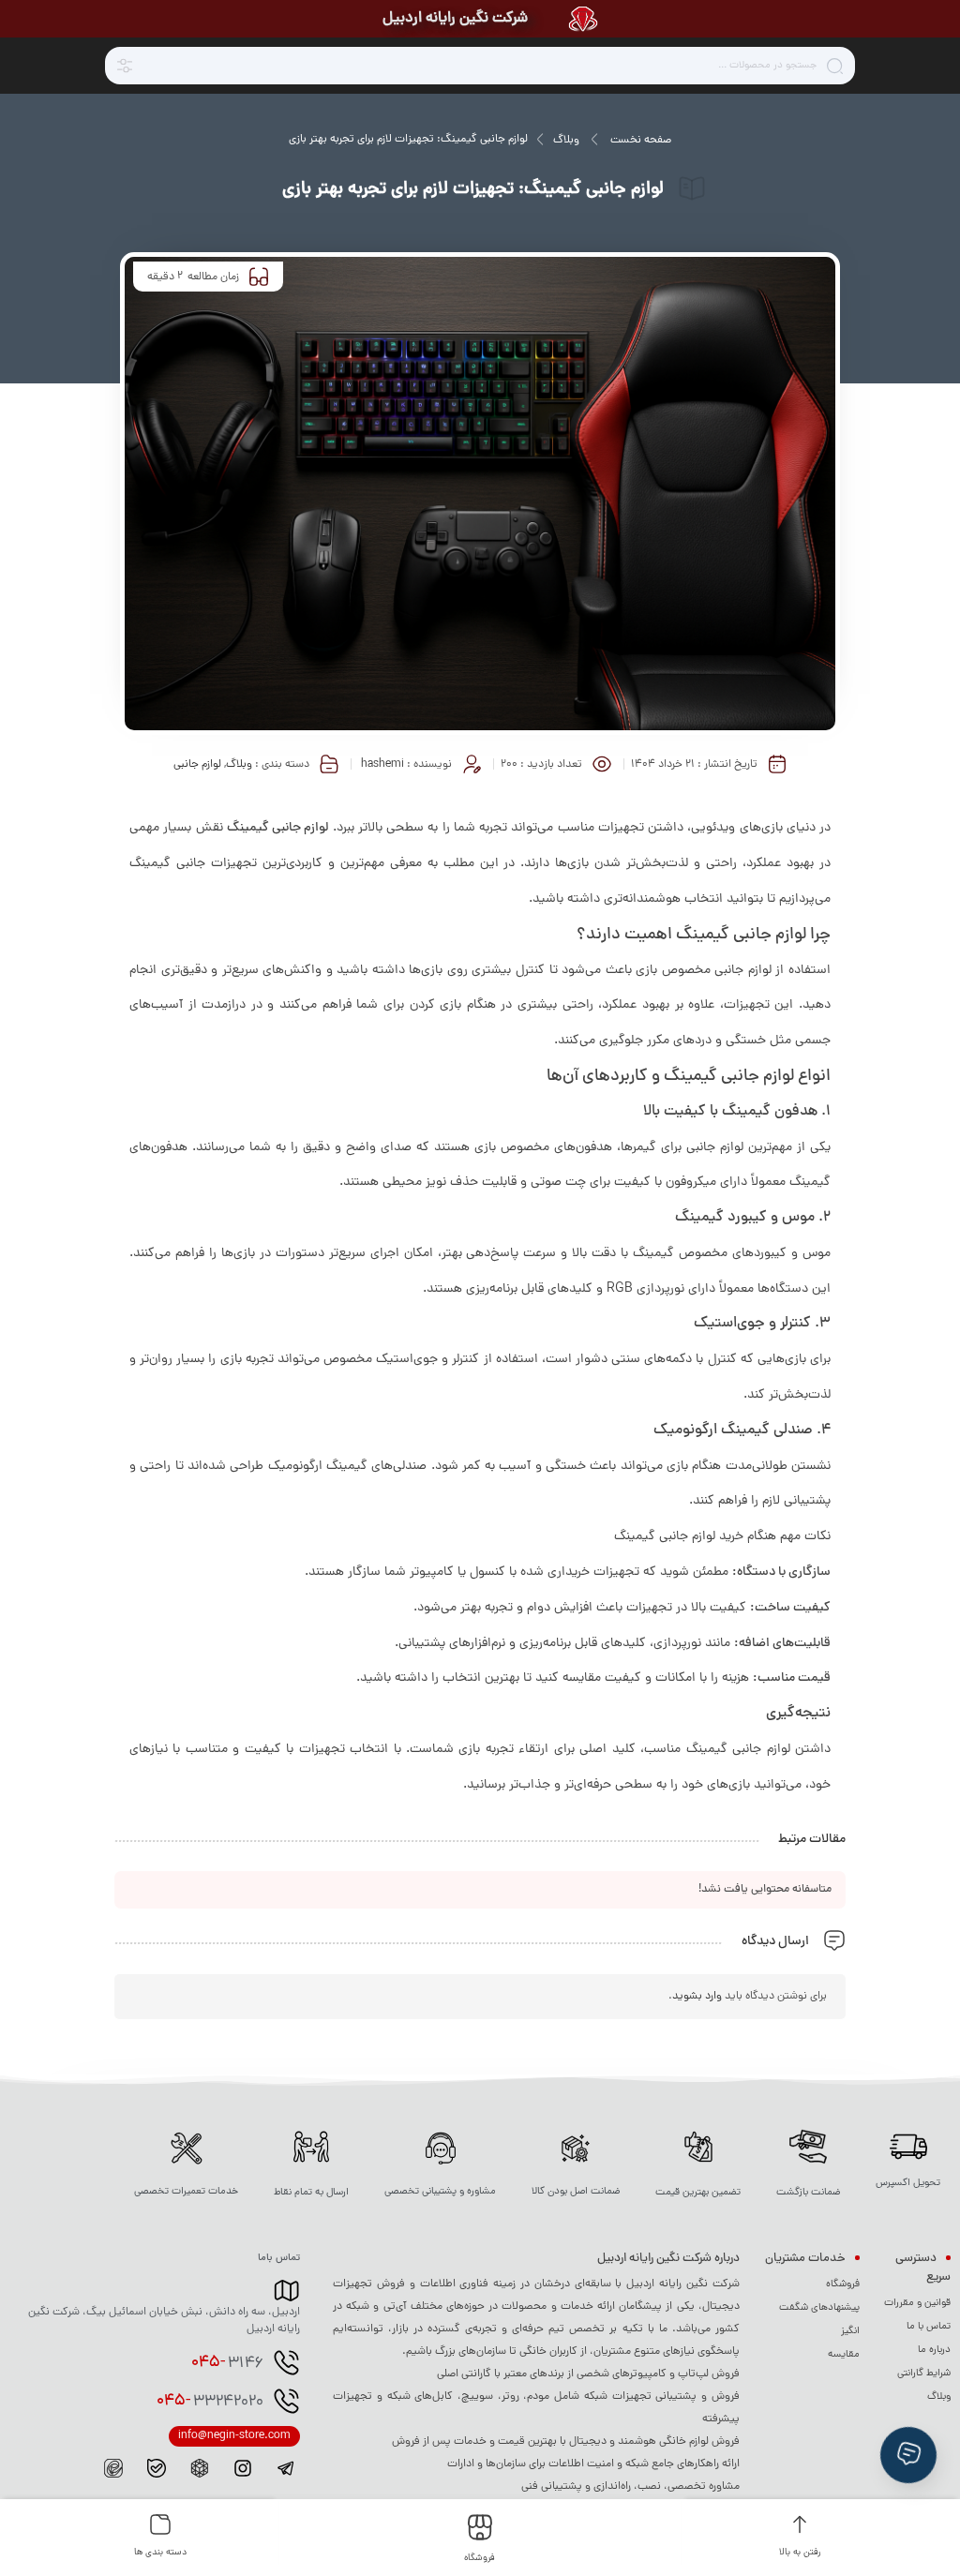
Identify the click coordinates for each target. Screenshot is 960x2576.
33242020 (210, 2402)
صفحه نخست (641, 141)
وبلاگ (566, 141)
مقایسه (844, 2355)
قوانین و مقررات (917, 2303)
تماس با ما (929, 2327)
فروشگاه (843, 2284)
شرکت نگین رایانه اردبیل (455, 19)
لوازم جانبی (197, 765)
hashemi (382, 765)
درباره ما (934, 2350)
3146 (227, 2363)
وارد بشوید (697, 1997)
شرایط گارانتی (924, 2374)
